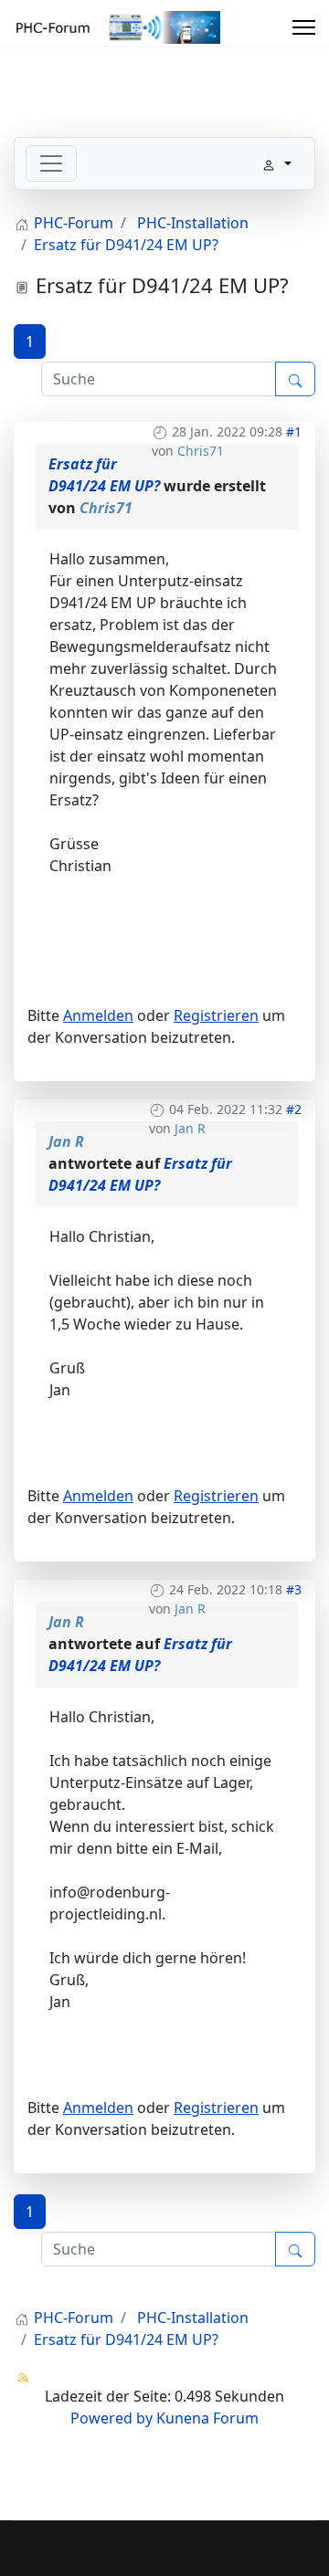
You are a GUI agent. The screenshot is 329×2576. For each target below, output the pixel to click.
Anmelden (98, 1015)
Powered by (111, 2418)
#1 (294, 431)
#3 (294, 1589)
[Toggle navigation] (51, 163)
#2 (294, 1109)
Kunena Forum (207, 2418)
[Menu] (304, 27)
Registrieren (216, 1015)
